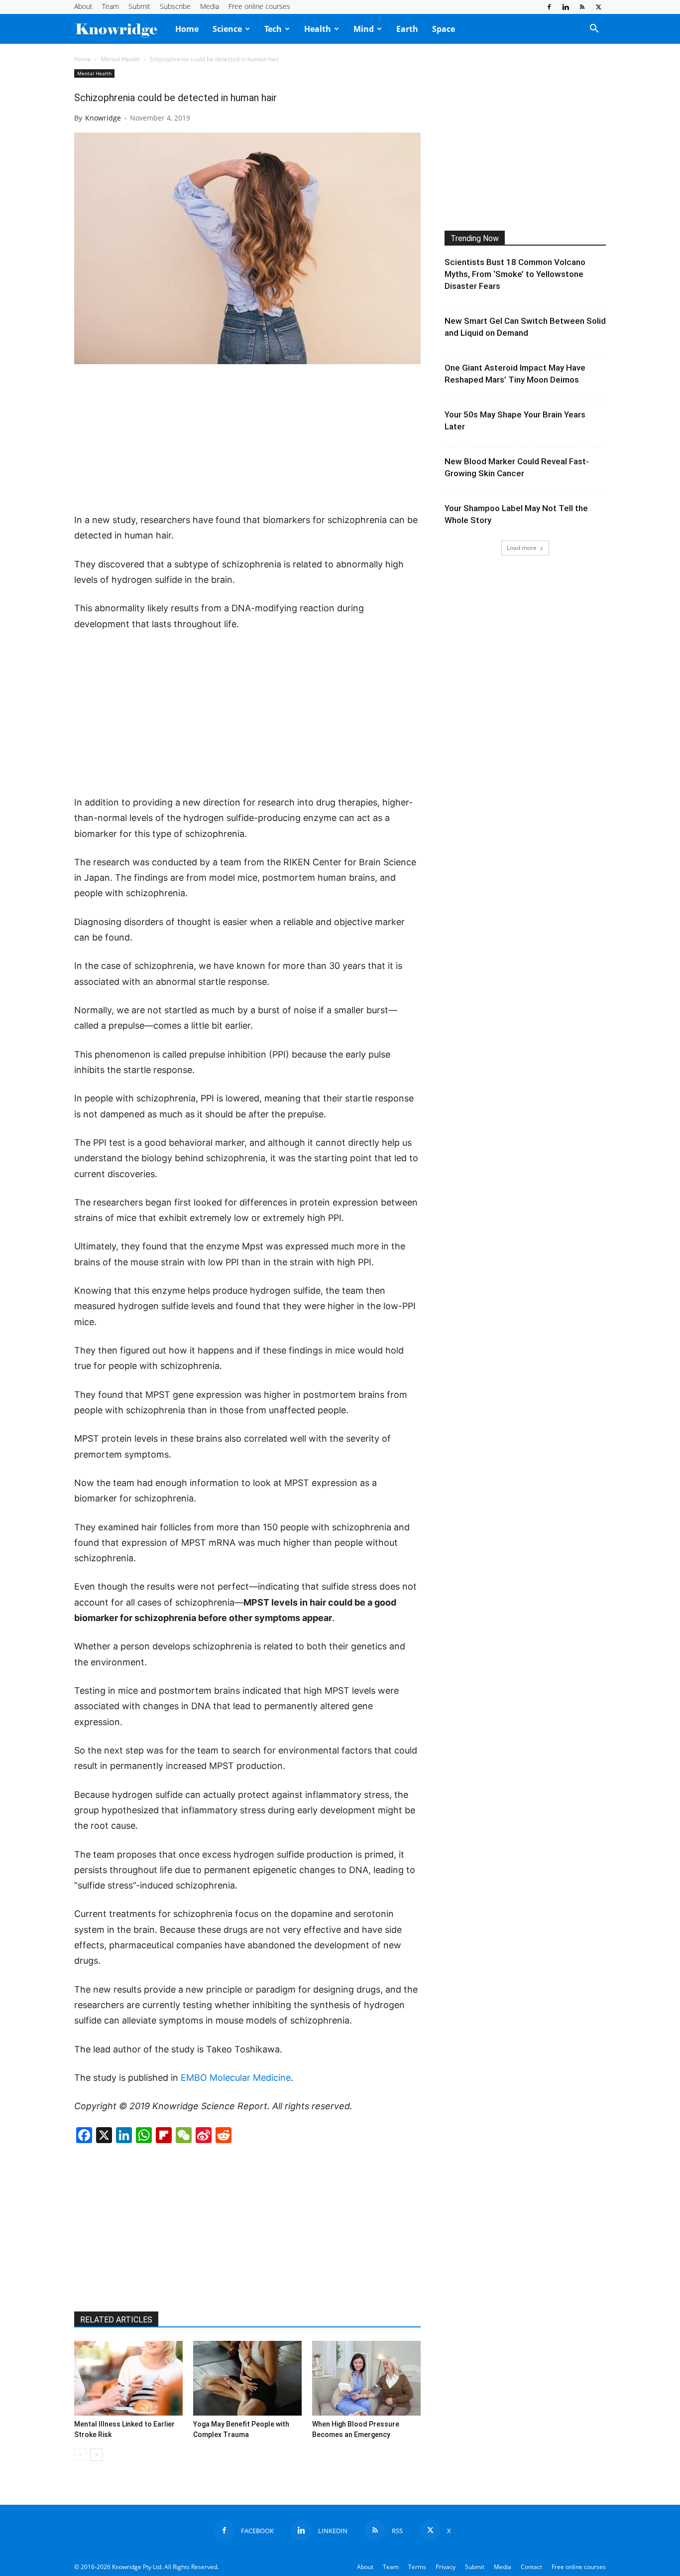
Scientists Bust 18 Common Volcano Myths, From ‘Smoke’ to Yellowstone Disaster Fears (515, 274)
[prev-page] (80, 2455)
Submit (139, 6)
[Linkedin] (566, 7)
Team (111, 6)
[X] (598, 7)
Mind (364, 29)
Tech (273, 29)
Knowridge (103, 118)
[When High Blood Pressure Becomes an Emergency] (366, 2378)
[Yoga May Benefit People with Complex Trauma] (247, 2378)
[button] (594, 29)
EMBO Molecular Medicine (236, 2078)
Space (444, 29)
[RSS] (582, 7)
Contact (531, 2567)
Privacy (446, 2567)
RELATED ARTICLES (116, 2320)
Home (187, 29)
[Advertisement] (247, 439)
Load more (522, 548)
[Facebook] (549, 7)
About (83, 6)
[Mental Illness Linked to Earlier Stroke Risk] (128, 2378)
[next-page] (96, 2455)
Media (210, 6)
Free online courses (259, 6)
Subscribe (175, 6)
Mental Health (120, 59)
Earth (407, 29)
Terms (417, 2567)
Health (318, 29)
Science (227, 29)
